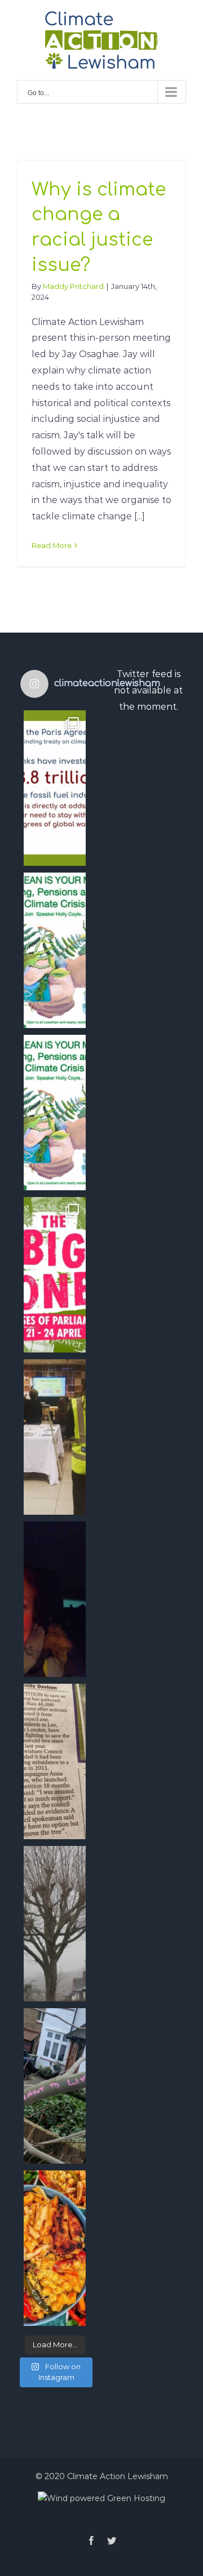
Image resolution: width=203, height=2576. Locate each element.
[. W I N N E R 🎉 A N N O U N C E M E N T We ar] (55, 2248)
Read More (52, 545)
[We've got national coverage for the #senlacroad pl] (55, 1761)
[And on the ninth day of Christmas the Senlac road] (55, 1924)
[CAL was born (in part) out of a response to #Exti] (55, 1275)
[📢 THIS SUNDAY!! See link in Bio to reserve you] (55, 950)
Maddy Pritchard (73, 286)
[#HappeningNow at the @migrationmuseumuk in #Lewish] (55, 1437)
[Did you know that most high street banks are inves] (55, 788)
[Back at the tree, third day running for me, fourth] (55, 1599)
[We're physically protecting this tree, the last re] (55, 2086)
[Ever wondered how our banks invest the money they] (55, 1113)
